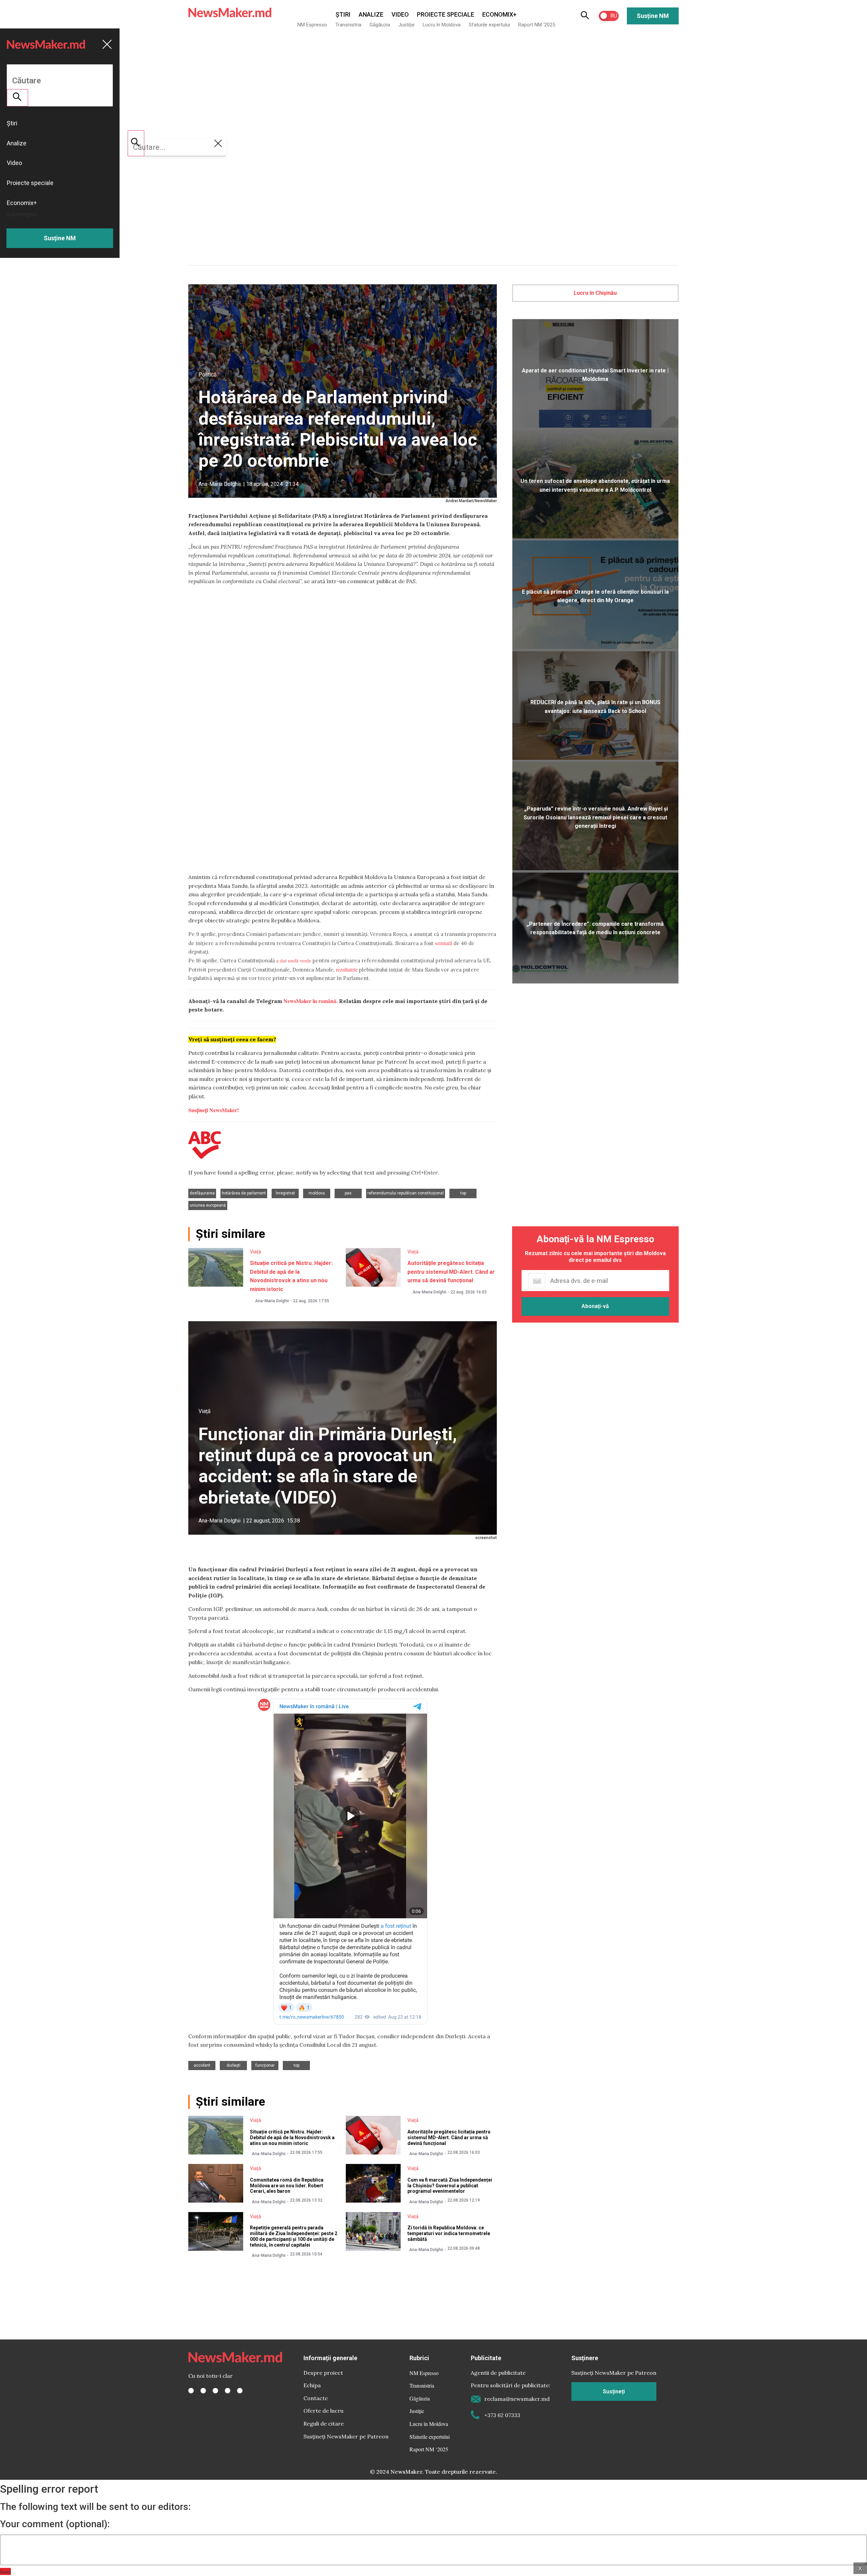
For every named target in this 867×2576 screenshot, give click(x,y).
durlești (234, 2065)
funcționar (265, 2065)
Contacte (316, 2398)
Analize (371, 14)
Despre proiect (323, 2373)
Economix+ (499, 14)
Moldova (317, 1193)
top (463, 1193)
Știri (343, 14)
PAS (348, 1193)
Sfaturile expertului (489, 25)
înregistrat (285, 1193)
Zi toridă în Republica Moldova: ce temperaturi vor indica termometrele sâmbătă (449, 2233)
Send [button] (5, 2571)
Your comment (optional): (55, 2524)
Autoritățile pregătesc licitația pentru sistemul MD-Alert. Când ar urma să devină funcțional (451, 1272)
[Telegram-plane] (240, 2391)
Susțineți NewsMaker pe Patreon (346, 2436)
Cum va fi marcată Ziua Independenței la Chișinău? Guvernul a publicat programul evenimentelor (450, 2186)
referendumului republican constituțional (406, 1193)
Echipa (312, 2385)
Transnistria (348, 25)
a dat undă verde (294, 960)
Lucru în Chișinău (595, 293)
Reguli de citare (324, 2424)
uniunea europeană (208, 1205)
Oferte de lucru (323, 2411)
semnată (443, 943)
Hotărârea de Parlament (244, 1193)
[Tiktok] (228, 2391)
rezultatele (347, 969)
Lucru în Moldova (442, 25)
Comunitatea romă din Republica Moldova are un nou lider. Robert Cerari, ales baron (287, 2186)
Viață (256, 1252)
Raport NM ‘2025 (537, 25)
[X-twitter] (203, 2391)
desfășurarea (202, 1193)
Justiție (406, 25)
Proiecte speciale (446, 14)
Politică (208, 375)
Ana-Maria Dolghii (219, 484)
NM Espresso (312, 25)
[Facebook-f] (191, 2391)
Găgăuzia (380, 25)
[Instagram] (215, 2391)
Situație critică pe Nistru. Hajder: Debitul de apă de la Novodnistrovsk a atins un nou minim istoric (292, 2138)
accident (202, 2065)
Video (400, 14)
